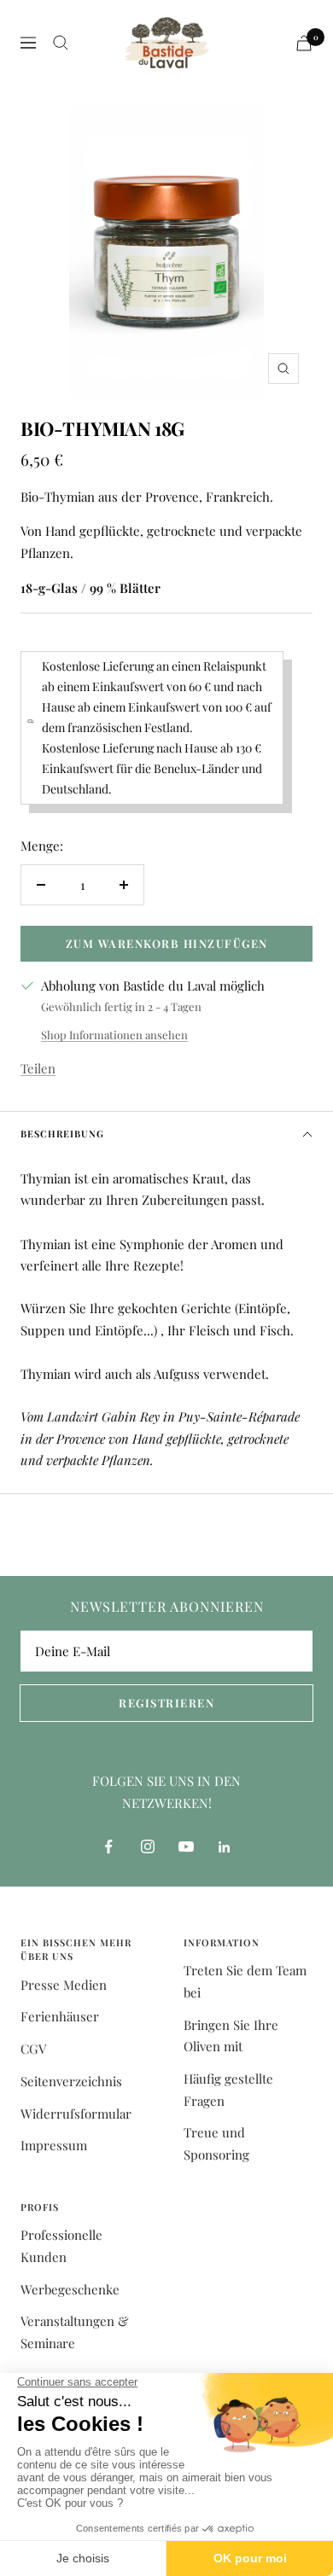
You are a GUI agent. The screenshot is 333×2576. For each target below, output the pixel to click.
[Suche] (61, 43)
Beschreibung (62, 1134)
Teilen (38, 1068)
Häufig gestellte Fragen (228, 2090)
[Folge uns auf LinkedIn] (224, 1847)
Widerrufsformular (76, 2114)
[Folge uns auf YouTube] (186, 1847)
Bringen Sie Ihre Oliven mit (231, 2036)
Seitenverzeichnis (71, 2081)
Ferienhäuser (60, 2016)
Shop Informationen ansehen (114, 1035)
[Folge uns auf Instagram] (147, 1847)
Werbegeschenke (70, 2289)
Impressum (54, 2145)
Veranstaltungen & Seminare (75, 2332)
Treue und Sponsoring (216, 2143)
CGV (33, 2049)
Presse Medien (64, 1985)
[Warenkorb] (304, 43)
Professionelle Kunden (61, 2246)
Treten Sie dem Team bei (245, 1981)
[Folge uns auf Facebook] (109, 1847)
